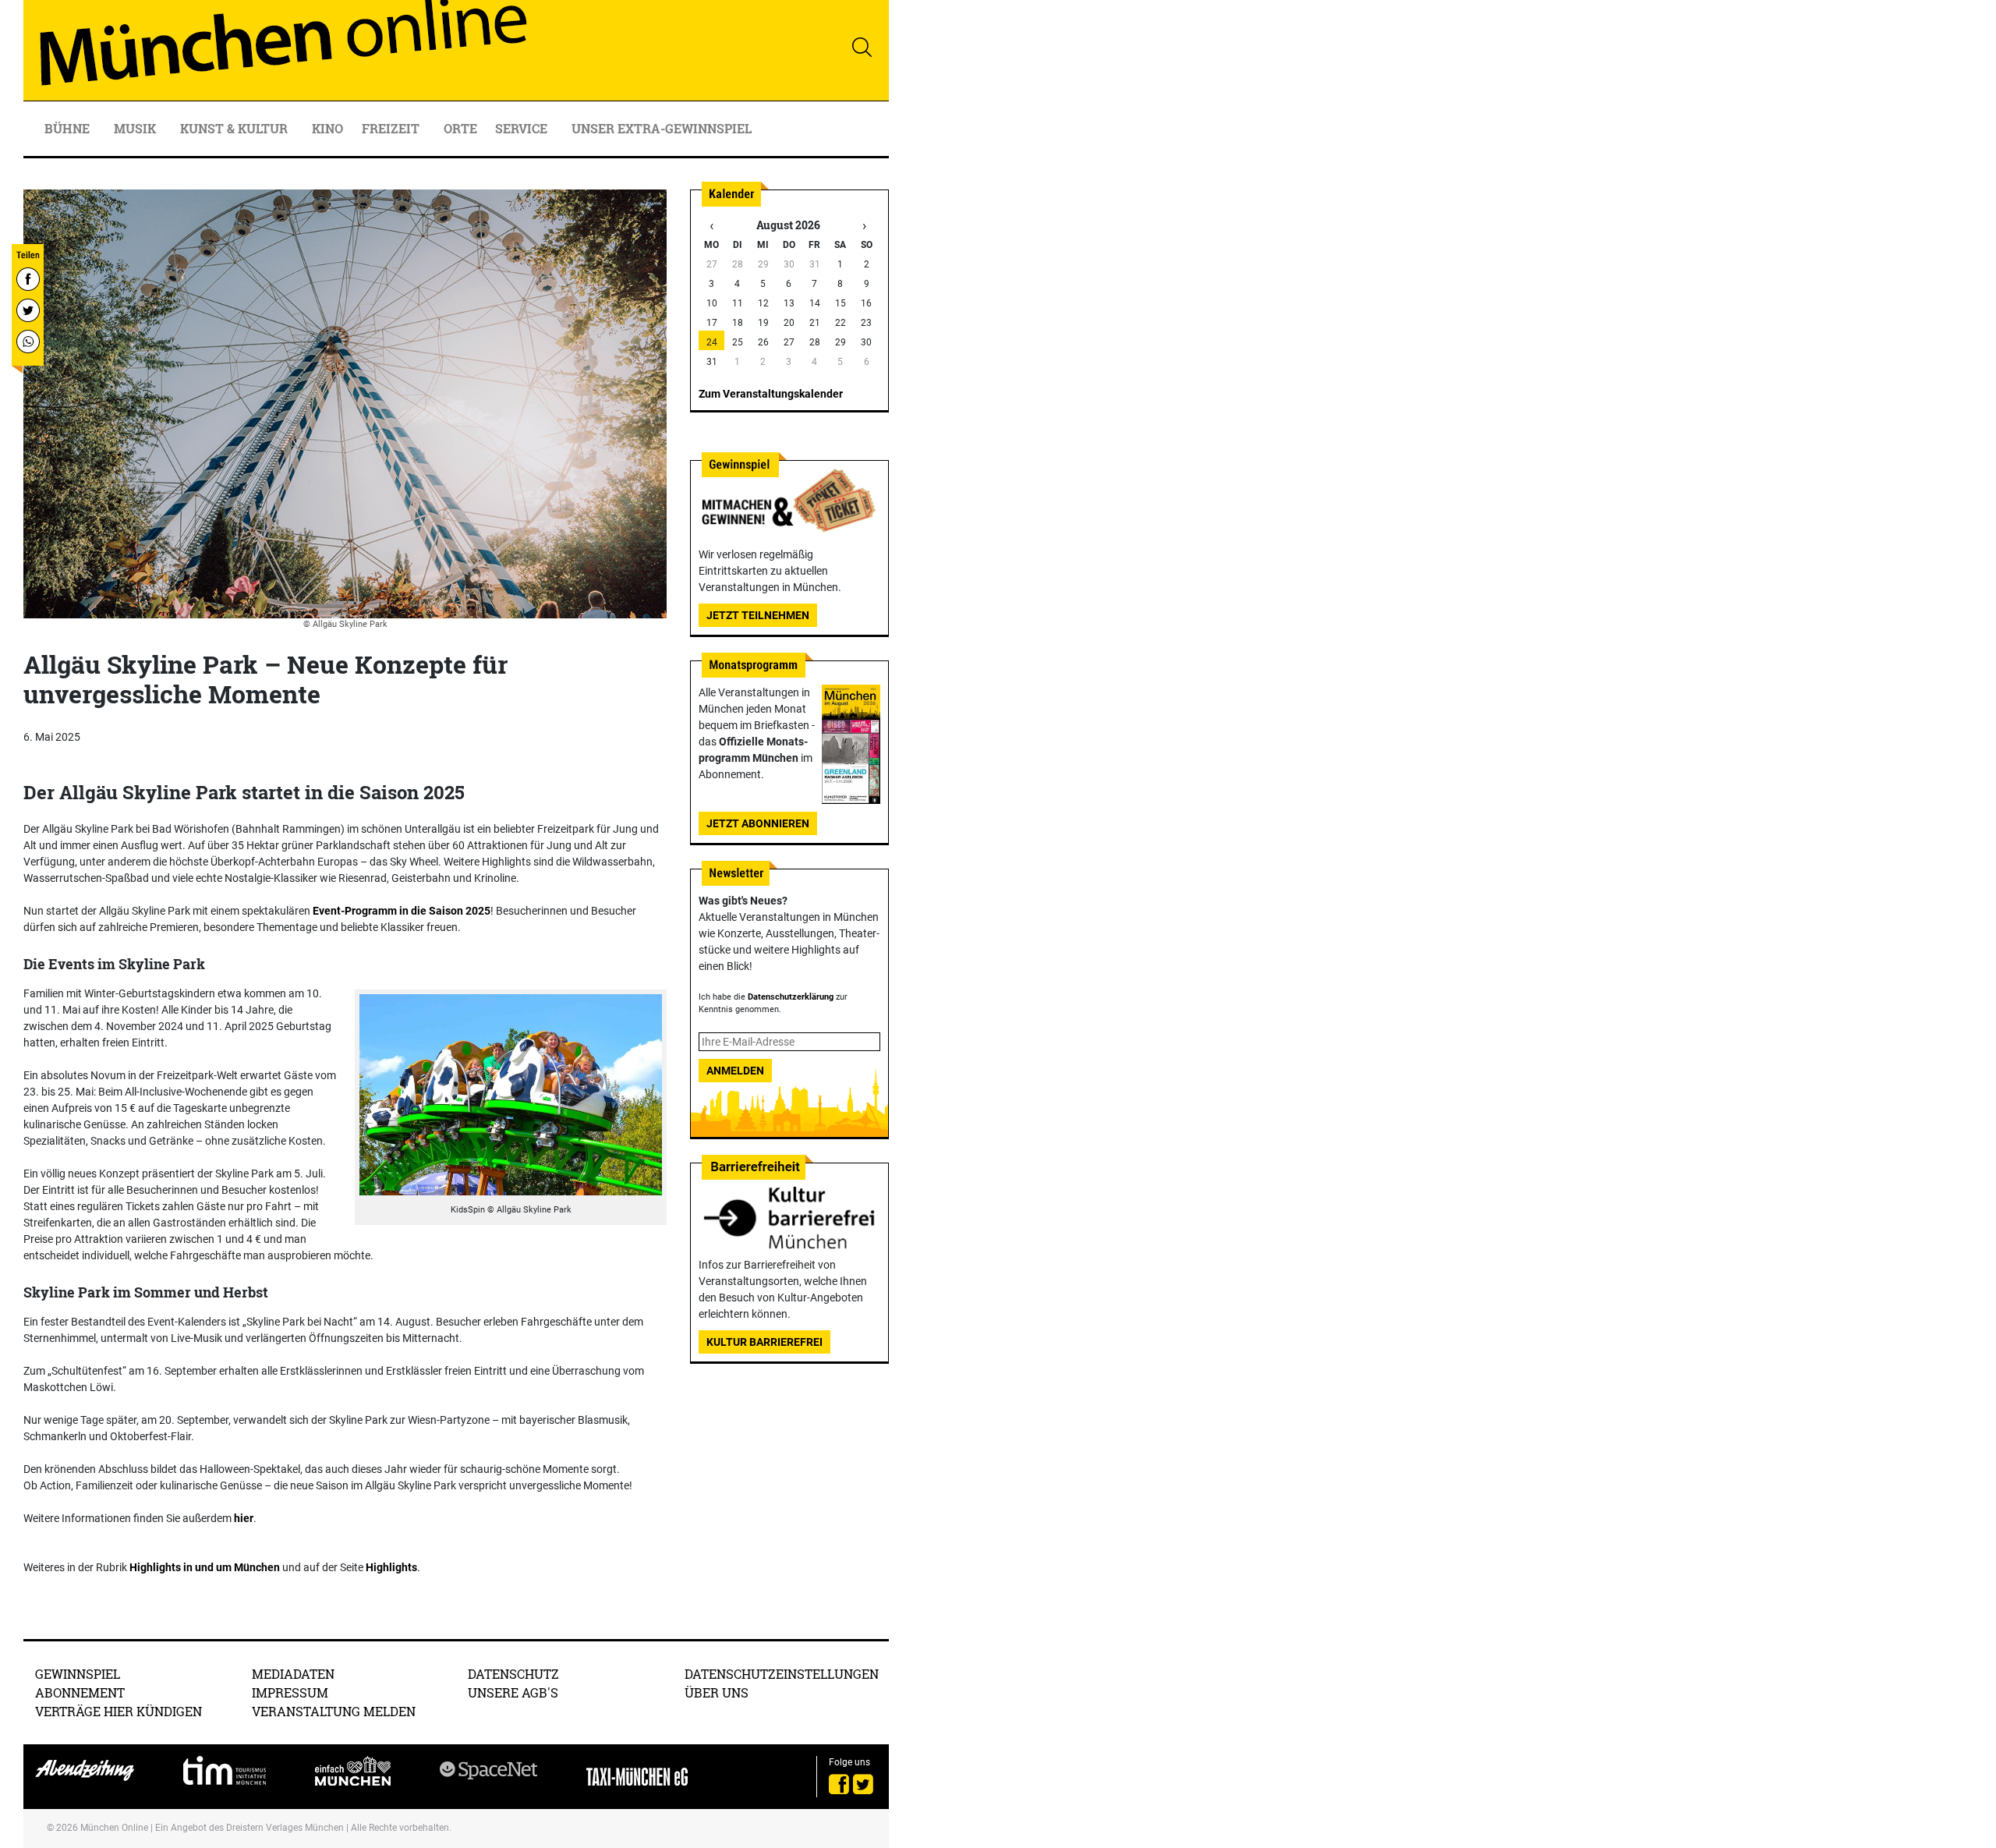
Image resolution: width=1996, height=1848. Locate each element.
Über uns (717, 1692)
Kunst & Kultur (235, 128)
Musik (136, 128)
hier (244, 1518)
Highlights (391, 1567)
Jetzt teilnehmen (758, 615)
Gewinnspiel (78, 1674)
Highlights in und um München (205, 1567)
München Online (114, 1828)
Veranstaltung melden (334, 1711)
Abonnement (80, 1692)
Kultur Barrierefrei (764, 1342)
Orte (460, 128)
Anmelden (735, 1071)
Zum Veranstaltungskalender (771, 394)
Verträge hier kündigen (119, 1711)
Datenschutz (513, 1674)
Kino (327, 128)
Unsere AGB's (513, 1692)
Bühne (69, 128)
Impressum (290, 1692)
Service (523, 128)
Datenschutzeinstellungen (782, 1674)
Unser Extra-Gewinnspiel (662, 128)
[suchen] (862, 47)
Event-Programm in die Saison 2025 (402, 911)
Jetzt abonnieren (758, 823)
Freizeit (392, 128)
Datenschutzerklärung (791, 997)
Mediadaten (293, 1674)
